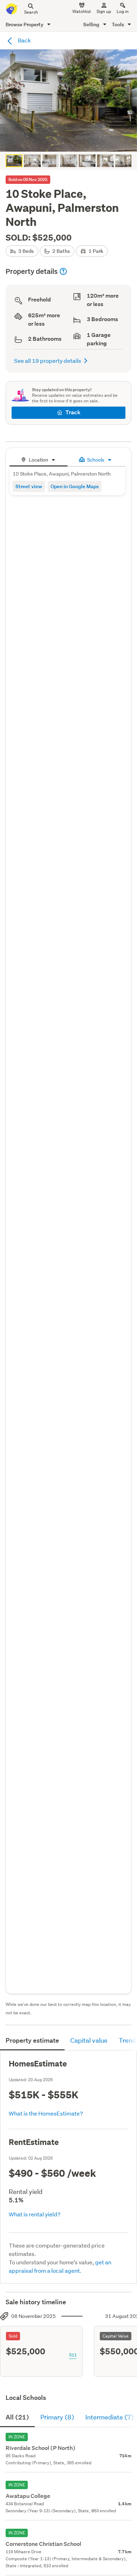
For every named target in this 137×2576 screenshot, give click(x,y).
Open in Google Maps (75, 486)
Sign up (104, 11)
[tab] (38, 459)
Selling (92, 24)
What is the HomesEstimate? (46, 2113)
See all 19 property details (48, 361)
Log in (123, 11)
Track (73, 412)
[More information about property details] (63, 271)
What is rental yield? (35, 2214)
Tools (118, 24)
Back (24, 40)
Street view (29, 486)
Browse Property (25, 24)
